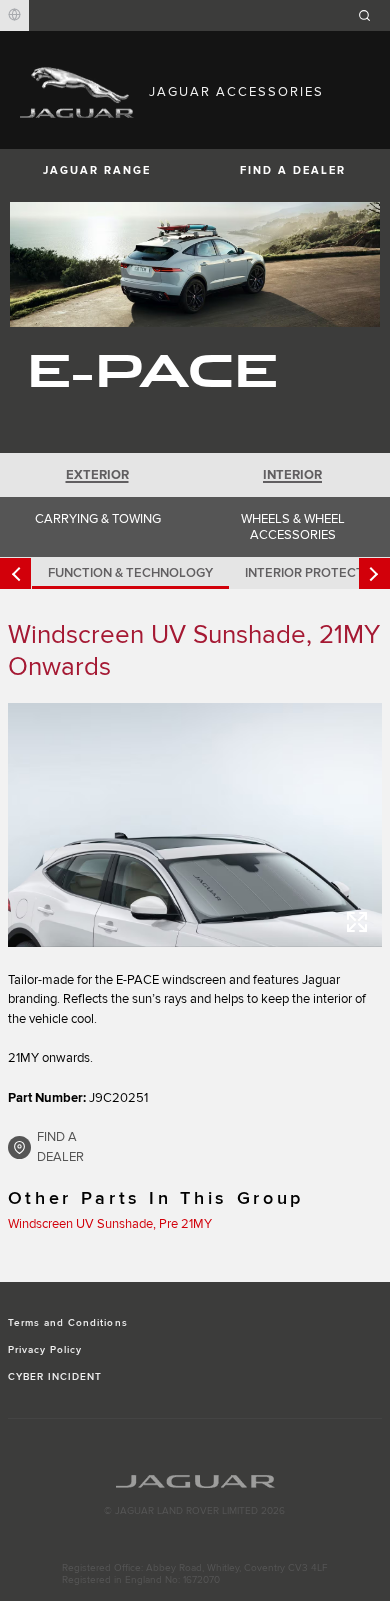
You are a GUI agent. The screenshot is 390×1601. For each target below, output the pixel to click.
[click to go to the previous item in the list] (15, 573)
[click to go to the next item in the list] (374, 573)
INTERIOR (292, 475)
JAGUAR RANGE (97, 170)
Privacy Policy (45, 1350)
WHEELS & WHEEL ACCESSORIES (293, 527)
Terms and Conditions (68, 1323)
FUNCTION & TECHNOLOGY (130, 573)
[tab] (97, 475)
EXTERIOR (97, 475)
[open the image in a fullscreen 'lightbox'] (195, 824)
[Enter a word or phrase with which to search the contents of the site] (371, 15)
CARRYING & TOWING (98, 519)
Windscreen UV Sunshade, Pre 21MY (110, 1224)
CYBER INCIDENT (55, 1377)
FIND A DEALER (293, 170)
